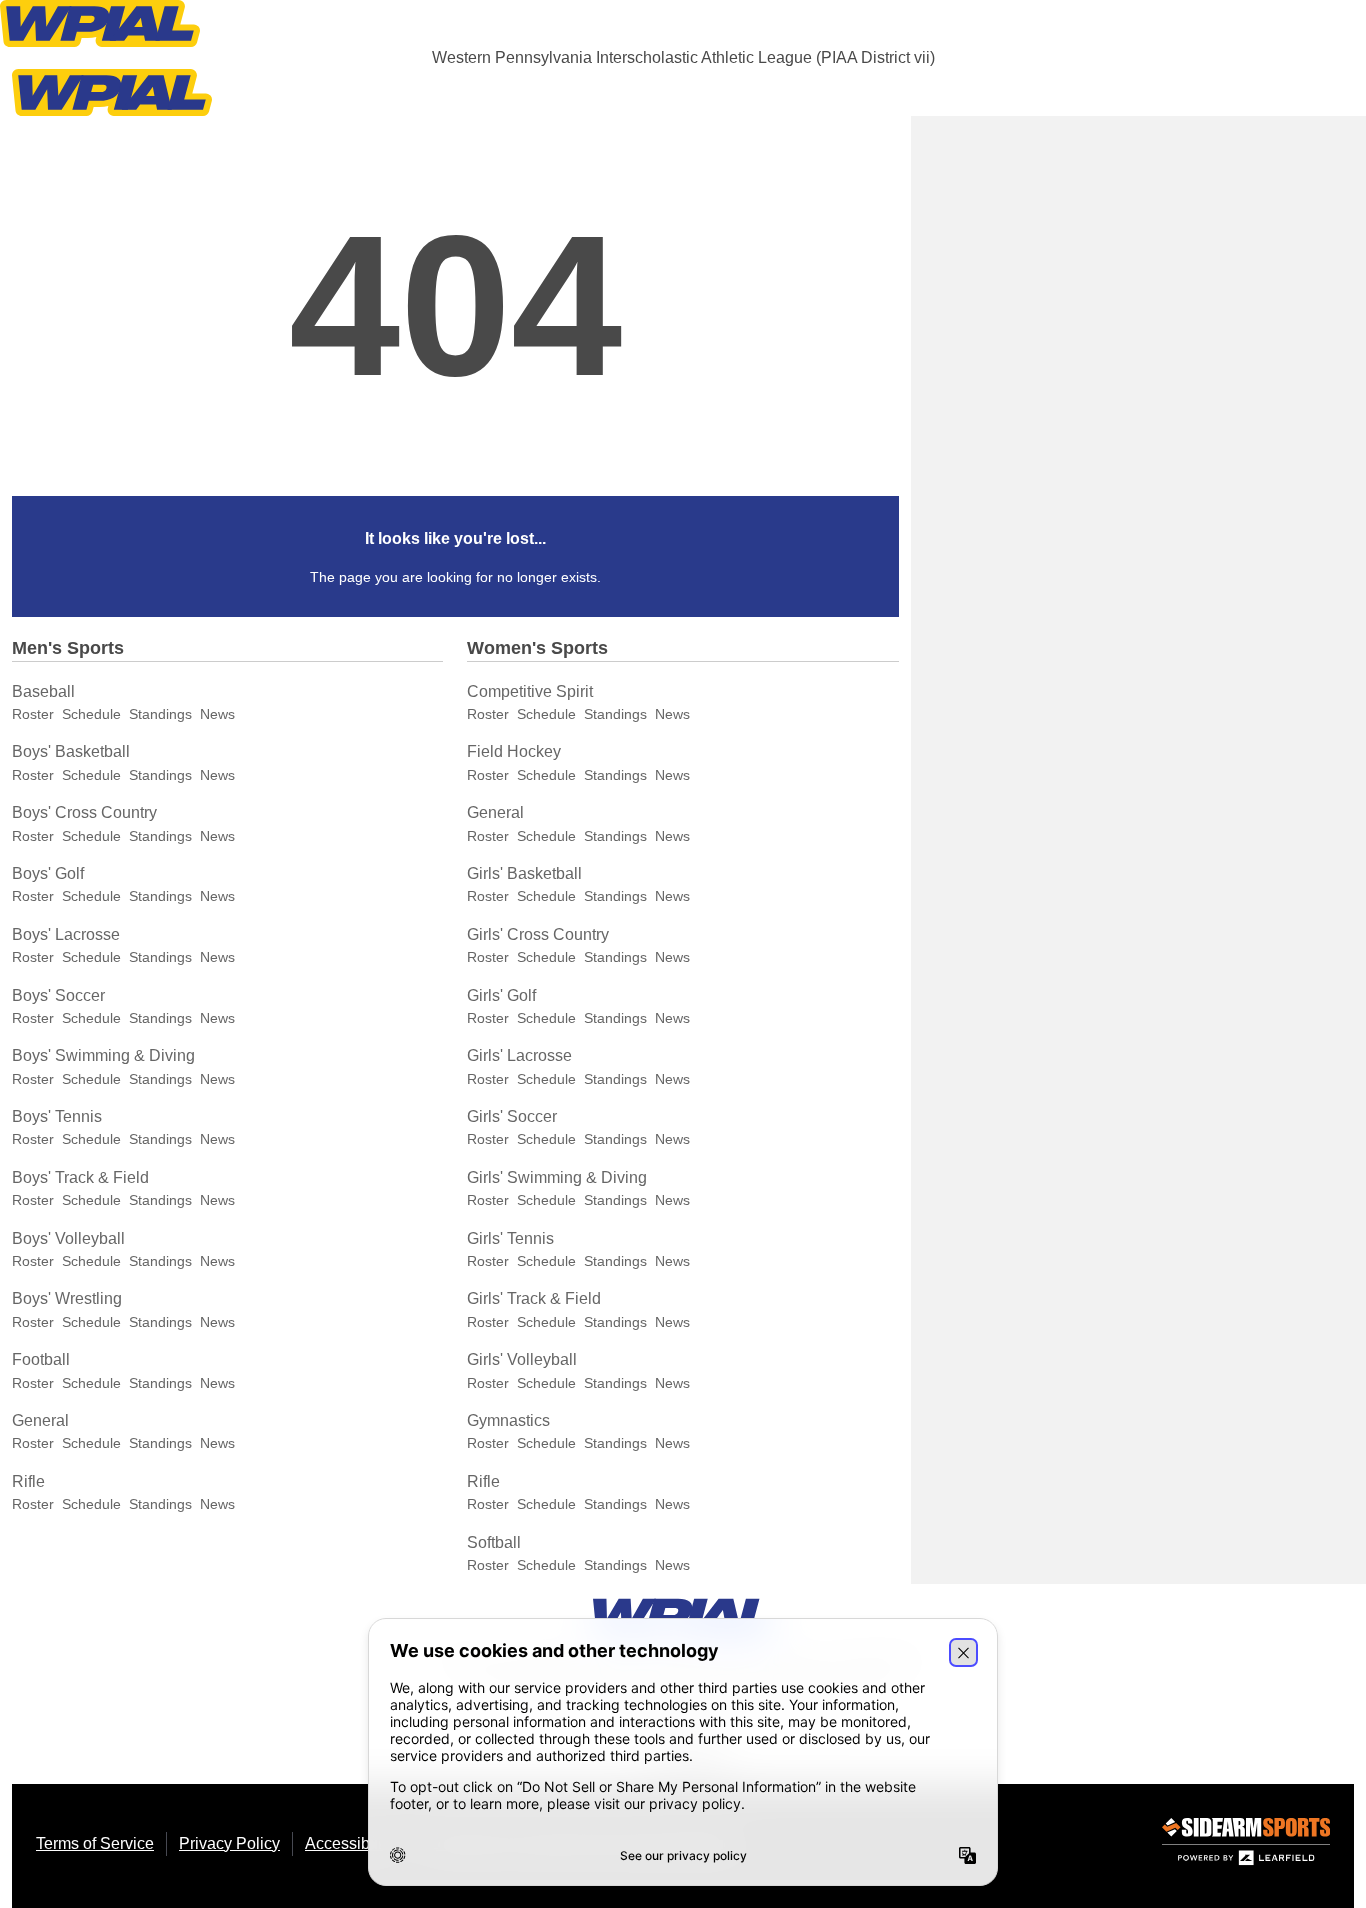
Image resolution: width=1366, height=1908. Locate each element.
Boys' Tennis (57, 1116)
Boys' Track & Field (80, 1177)
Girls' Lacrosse (519, 1055)
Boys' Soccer (58, 995)
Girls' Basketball (524, 873)
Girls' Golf (501, 995)
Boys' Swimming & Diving (103, 1055)
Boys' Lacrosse (66, 934)
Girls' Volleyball (522, 1359)
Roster (33, 714)
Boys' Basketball (71, 751)
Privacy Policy (229, 1843)
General (40, 1420)
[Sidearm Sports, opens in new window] (1246, 1845)
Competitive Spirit (530, 691)
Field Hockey (514, 751)
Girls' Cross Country (538, 934)
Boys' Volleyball (68, 1238)
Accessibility (349, 1843)
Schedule (91, 714)
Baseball (43, 691)
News (217, 714)
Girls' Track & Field (534, 1298)
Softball (494, 1542)
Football (41, 1359)
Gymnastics (508, 1420)
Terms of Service (95, 1843)
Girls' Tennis (510, 1238)
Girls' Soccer (512, 1116)
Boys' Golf (48, 873)
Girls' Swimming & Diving (557, 1177)
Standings (160, 714)
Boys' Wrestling (67, 1298)
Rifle (28, 1481)
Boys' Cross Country (84, 812)
